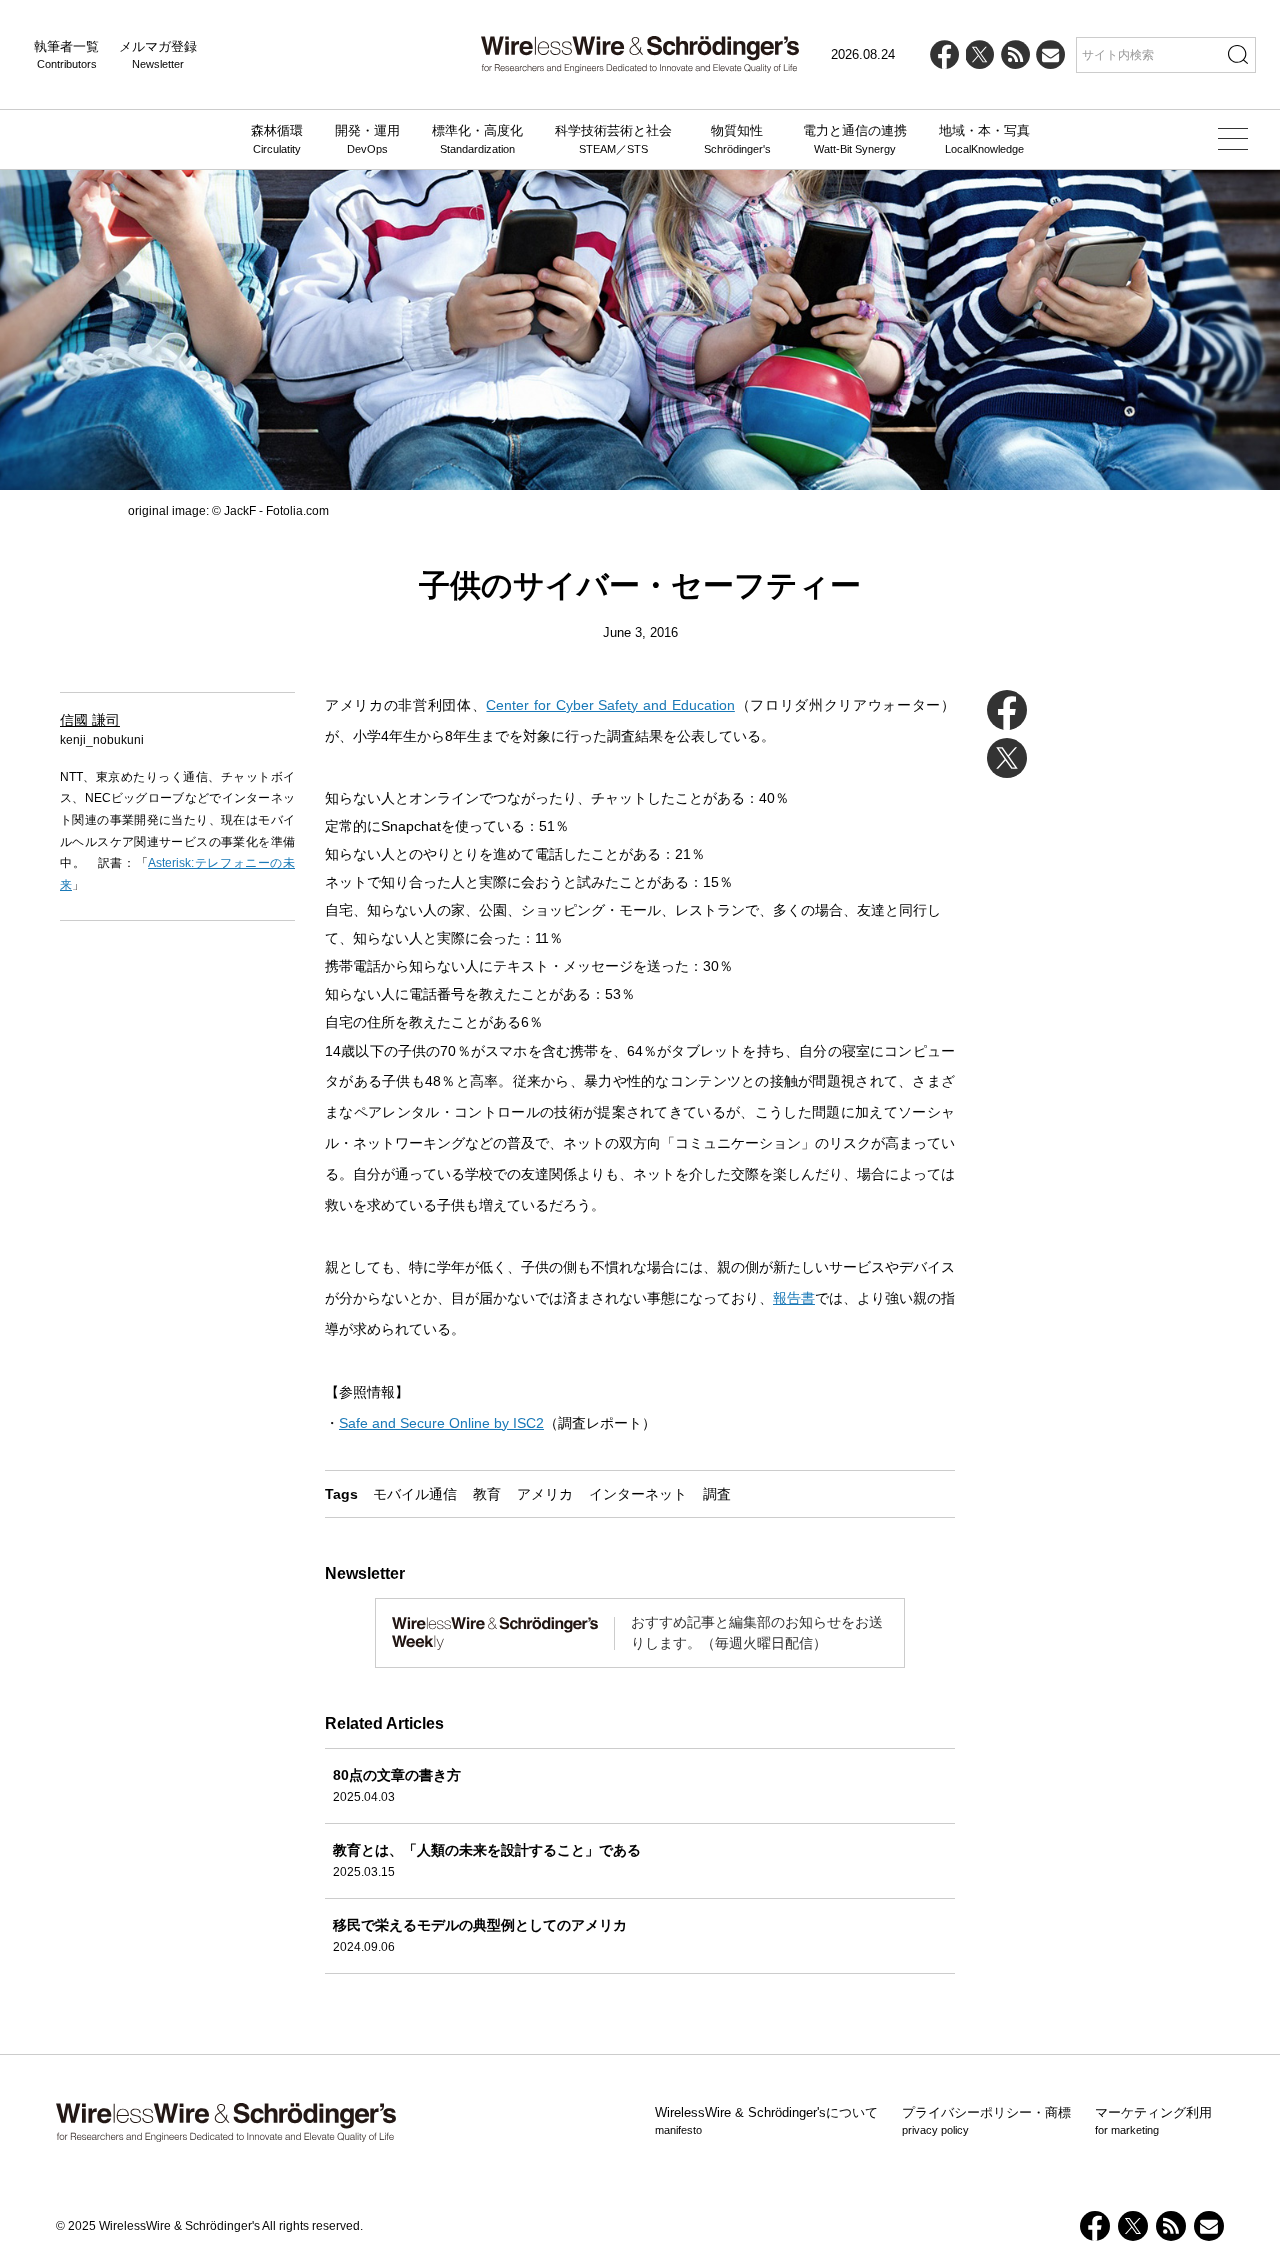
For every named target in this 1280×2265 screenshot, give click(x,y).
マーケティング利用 (1153, 2121)
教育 (487, 1494)
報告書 (794, 1298)
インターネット (638, 1494)
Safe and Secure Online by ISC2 (441, 1423)
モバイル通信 (415, 1494)
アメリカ (545, 1494)
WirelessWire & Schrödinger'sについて (766, 2121)
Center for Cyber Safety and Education (610, 705)
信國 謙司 (90, 720)
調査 (717, 1494)
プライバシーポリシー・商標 (986, 2121)
